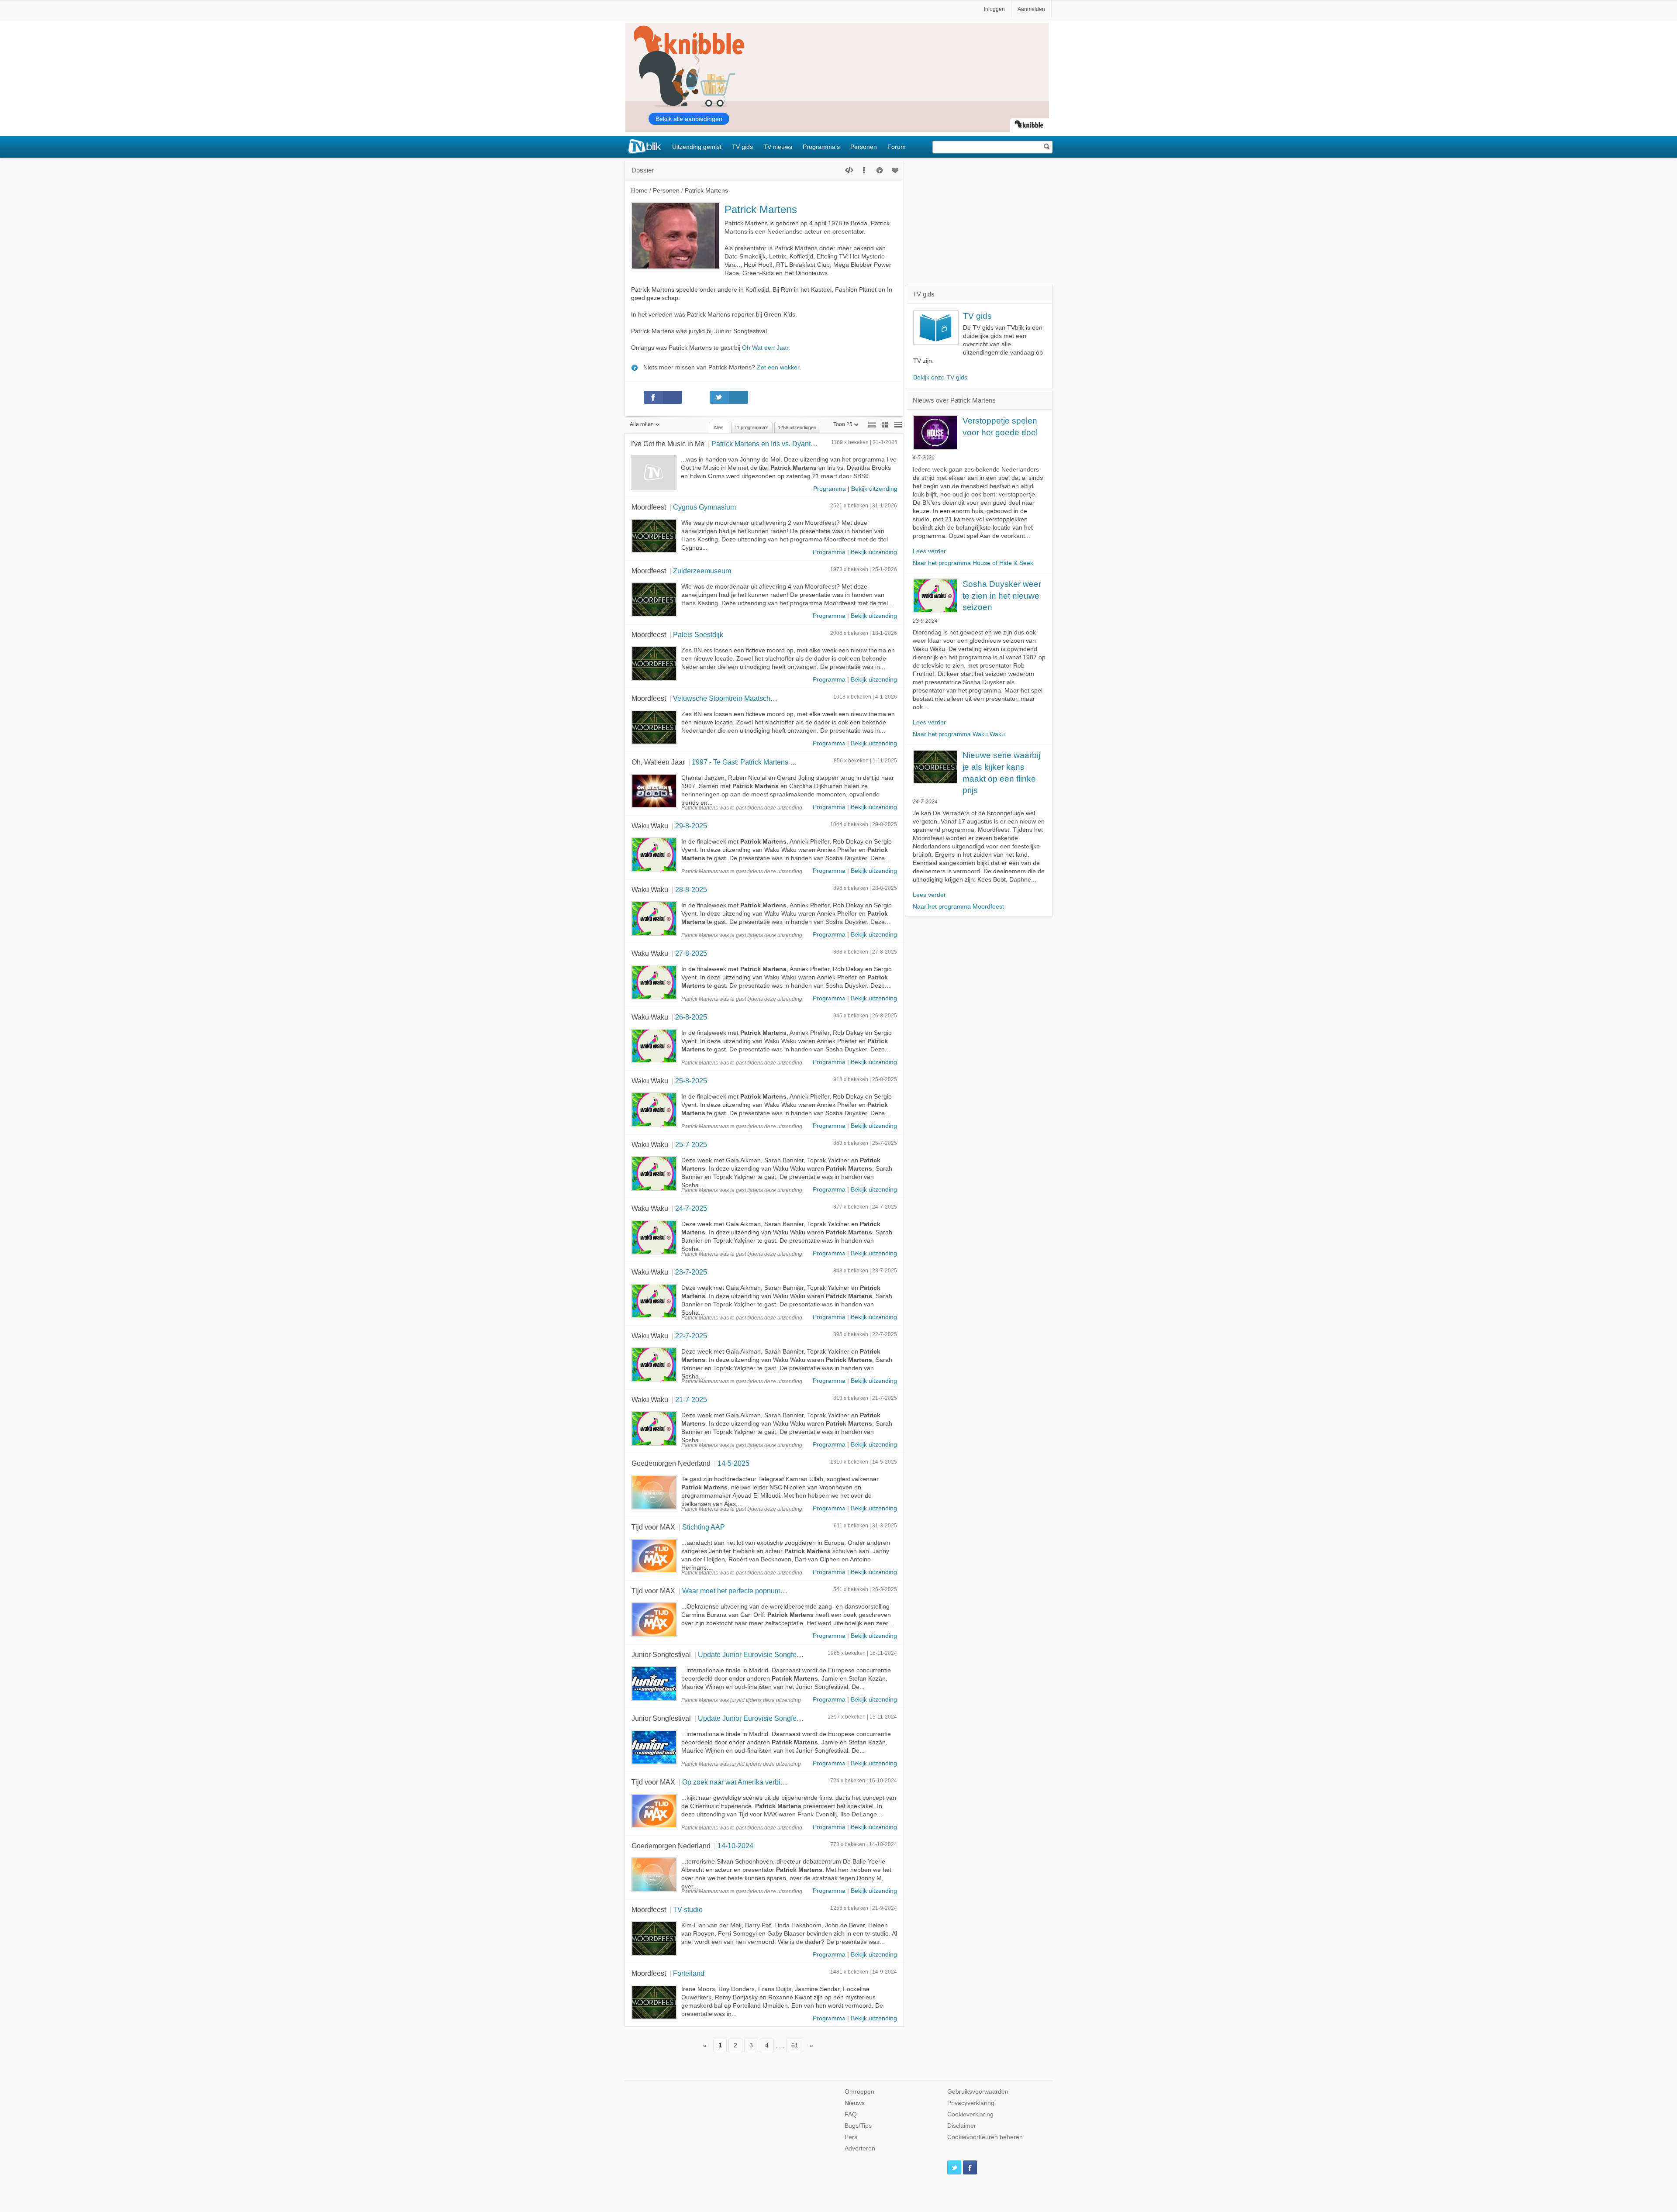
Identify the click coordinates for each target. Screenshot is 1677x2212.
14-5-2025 (733, 1463)
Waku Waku (650, 826)
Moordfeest (649, 507)
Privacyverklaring (971, 2103)
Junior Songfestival (661, 1654)
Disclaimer (962, 2126)
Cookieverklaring (970, 2114)
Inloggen (994, 9)
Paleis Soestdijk (698, 634)
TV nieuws (778, 147)
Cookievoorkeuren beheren (985, 2137)
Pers (851, 2137)
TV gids (742, 147)
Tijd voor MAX (653, 1527)
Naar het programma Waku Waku (959, 734)
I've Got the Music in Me (668, 444)
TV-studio (688, 1909)
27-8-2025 (691, 953)
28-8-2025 (691, 889)
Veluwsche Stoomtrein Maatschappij (729, 698)
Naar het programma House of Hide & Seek (973, 563)
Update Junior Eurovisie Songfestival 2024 (764, 1654)
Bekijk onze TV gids (940, 377)
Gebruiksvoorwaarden (978, 2092)
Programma (830, 489)
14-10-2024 (735, 1846)
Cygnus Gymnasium (704, 507)
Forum (897, 147)
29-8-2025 (691, 826)
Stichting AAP (704, 1527)
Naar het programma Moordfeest (958, 907)
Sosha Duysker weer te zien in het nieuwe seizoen (1002, 596)
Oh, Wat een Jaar (658, 762)
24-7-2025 (691, 1208)
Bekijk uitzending (874, 489)
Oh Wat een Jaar (765, 348)
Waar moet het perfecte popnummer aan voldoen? (759, 1591)
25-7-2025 (691, 1144)
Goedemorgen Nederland (671, 1463)
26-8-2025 (691, 1017)
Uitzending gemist (697, 147)
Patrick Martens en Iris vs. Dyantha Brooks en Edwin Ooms (802, 444)
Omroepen (859, 2092)
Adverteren (860, 2148)
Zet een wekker (778, 367)
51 (795, 2045)
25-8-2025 (691, 1081)
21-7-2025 (691, 1399)
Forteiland (689, 1973)
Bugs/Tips (858, 2126)
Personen (864, 147)
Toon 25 (843, 424)
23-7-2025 (691, 1272)
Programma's (821, 147)
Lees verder (929, 551)
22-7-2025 (691, 1336)
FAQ (851, 2114)
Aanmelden (1031, 9)
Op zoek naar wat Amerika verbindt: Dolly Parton (757, 1782)
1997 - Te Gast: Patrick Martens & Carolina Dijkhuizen (775, 762)
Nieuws (855, 2103)
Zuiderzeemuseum (702, 571)
